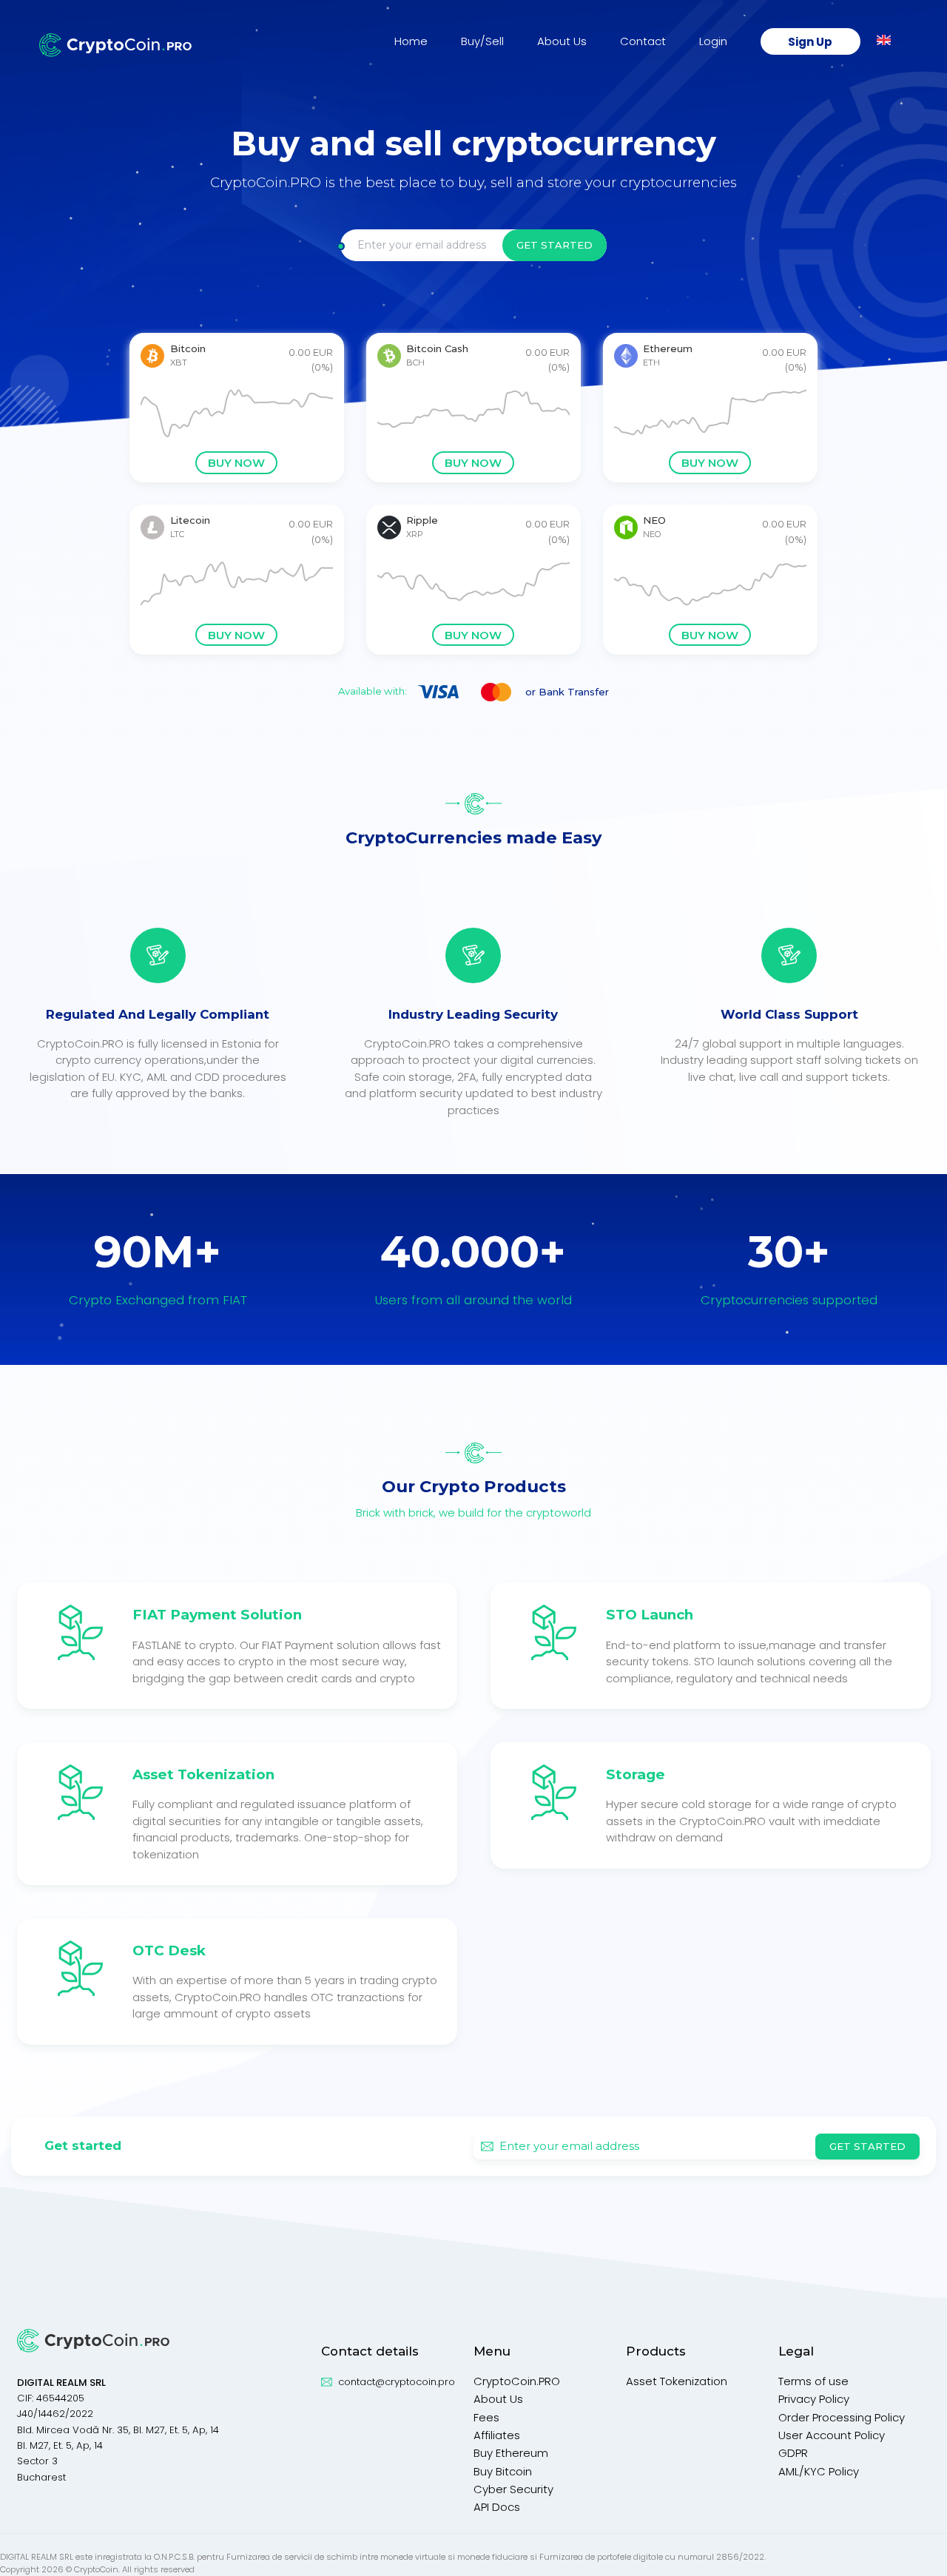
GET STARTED (867, 2146)
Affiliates (497, 2435)
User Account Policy (832, 2435)
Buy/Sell (482, 41)
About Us (562, 41)
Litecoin (190, 520)
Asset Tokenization (677, 2381)
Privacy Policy (814, 2399)
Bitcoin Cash (437, 348)
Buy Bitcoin (503, 2471)
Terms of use (813, 2381)
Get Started (555, 245)
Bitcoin (188, 348)
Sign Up (810, 41)
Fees (486, 2417)
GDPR (793, 2453)
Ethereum (668, 348)
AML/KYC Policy (819, 2471)
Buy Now (236, 463)
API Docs (497, 2507)
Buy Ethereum (511, 2453)
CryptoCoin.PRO (517, 2381)
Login (713, 41)
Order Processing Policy (842, 2417)
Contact (643, 41)
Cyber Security (513, 2489)
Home (411, 41)
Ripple (422, 520)
